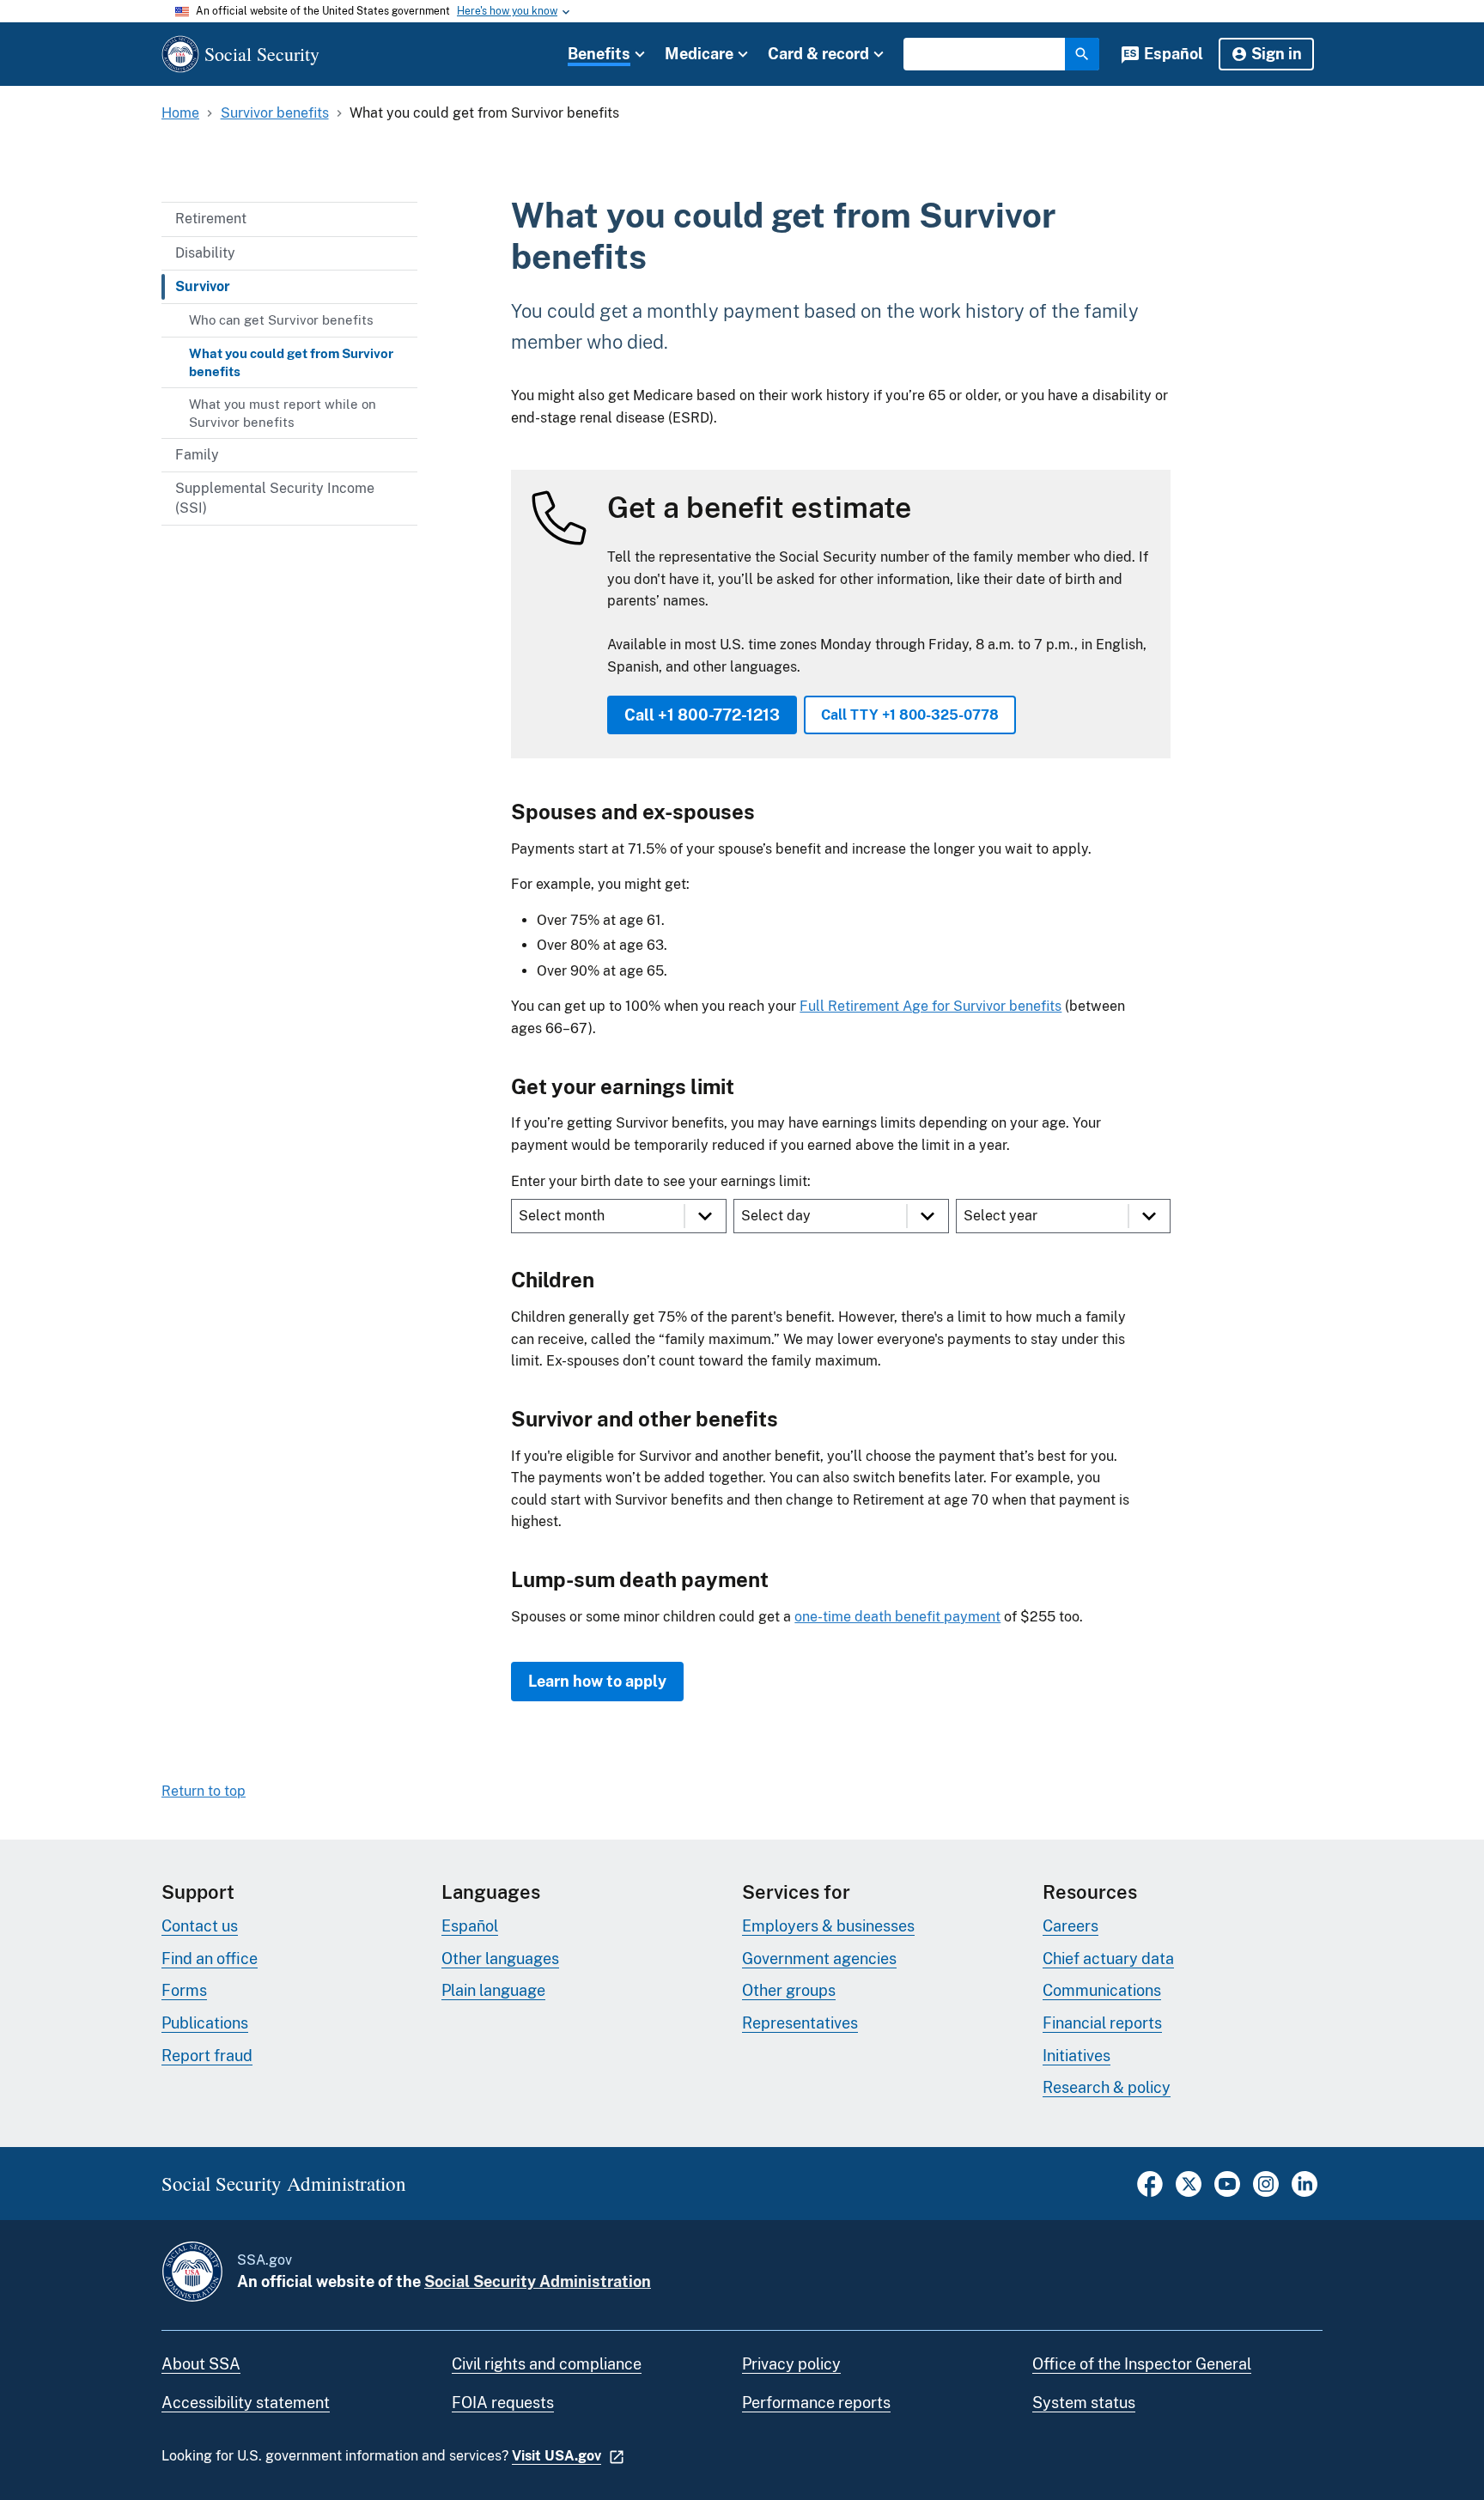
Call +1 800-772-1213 (702, 715)
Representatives (800, 2023)
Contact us (200, 1926)
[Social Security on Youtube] (1227, 2192)
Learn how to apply (597, 1681)
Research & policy (1107, 2087)
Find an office (210, 1959)
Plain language (493, 1990)
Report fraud (207, 2056)
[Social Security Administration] (192, 2272)
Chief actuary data (1108, 1959)
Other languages (500, 1959)
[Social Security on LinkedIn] (1305, 2192)
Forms (184, 1990)
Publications (205, 2023)
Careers (1070, 1926)
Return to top (204, 1791)
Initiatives (1077, 2056)
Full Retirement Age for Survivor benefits (931, 1006)
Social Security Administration (538, 2281)
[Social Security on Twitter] (1189, 2192)
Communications (1102, 1990)
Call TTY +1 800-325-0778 (910, 715)
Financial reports (1102, 2023)
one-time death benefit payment (897, 1617)
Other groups (789, 1990)
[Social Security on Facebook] (1150, 2192)
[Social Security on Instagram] (1266, 2192)
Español (1174, 54)
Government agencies (819, 1959)
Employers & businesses (828, 1926)
